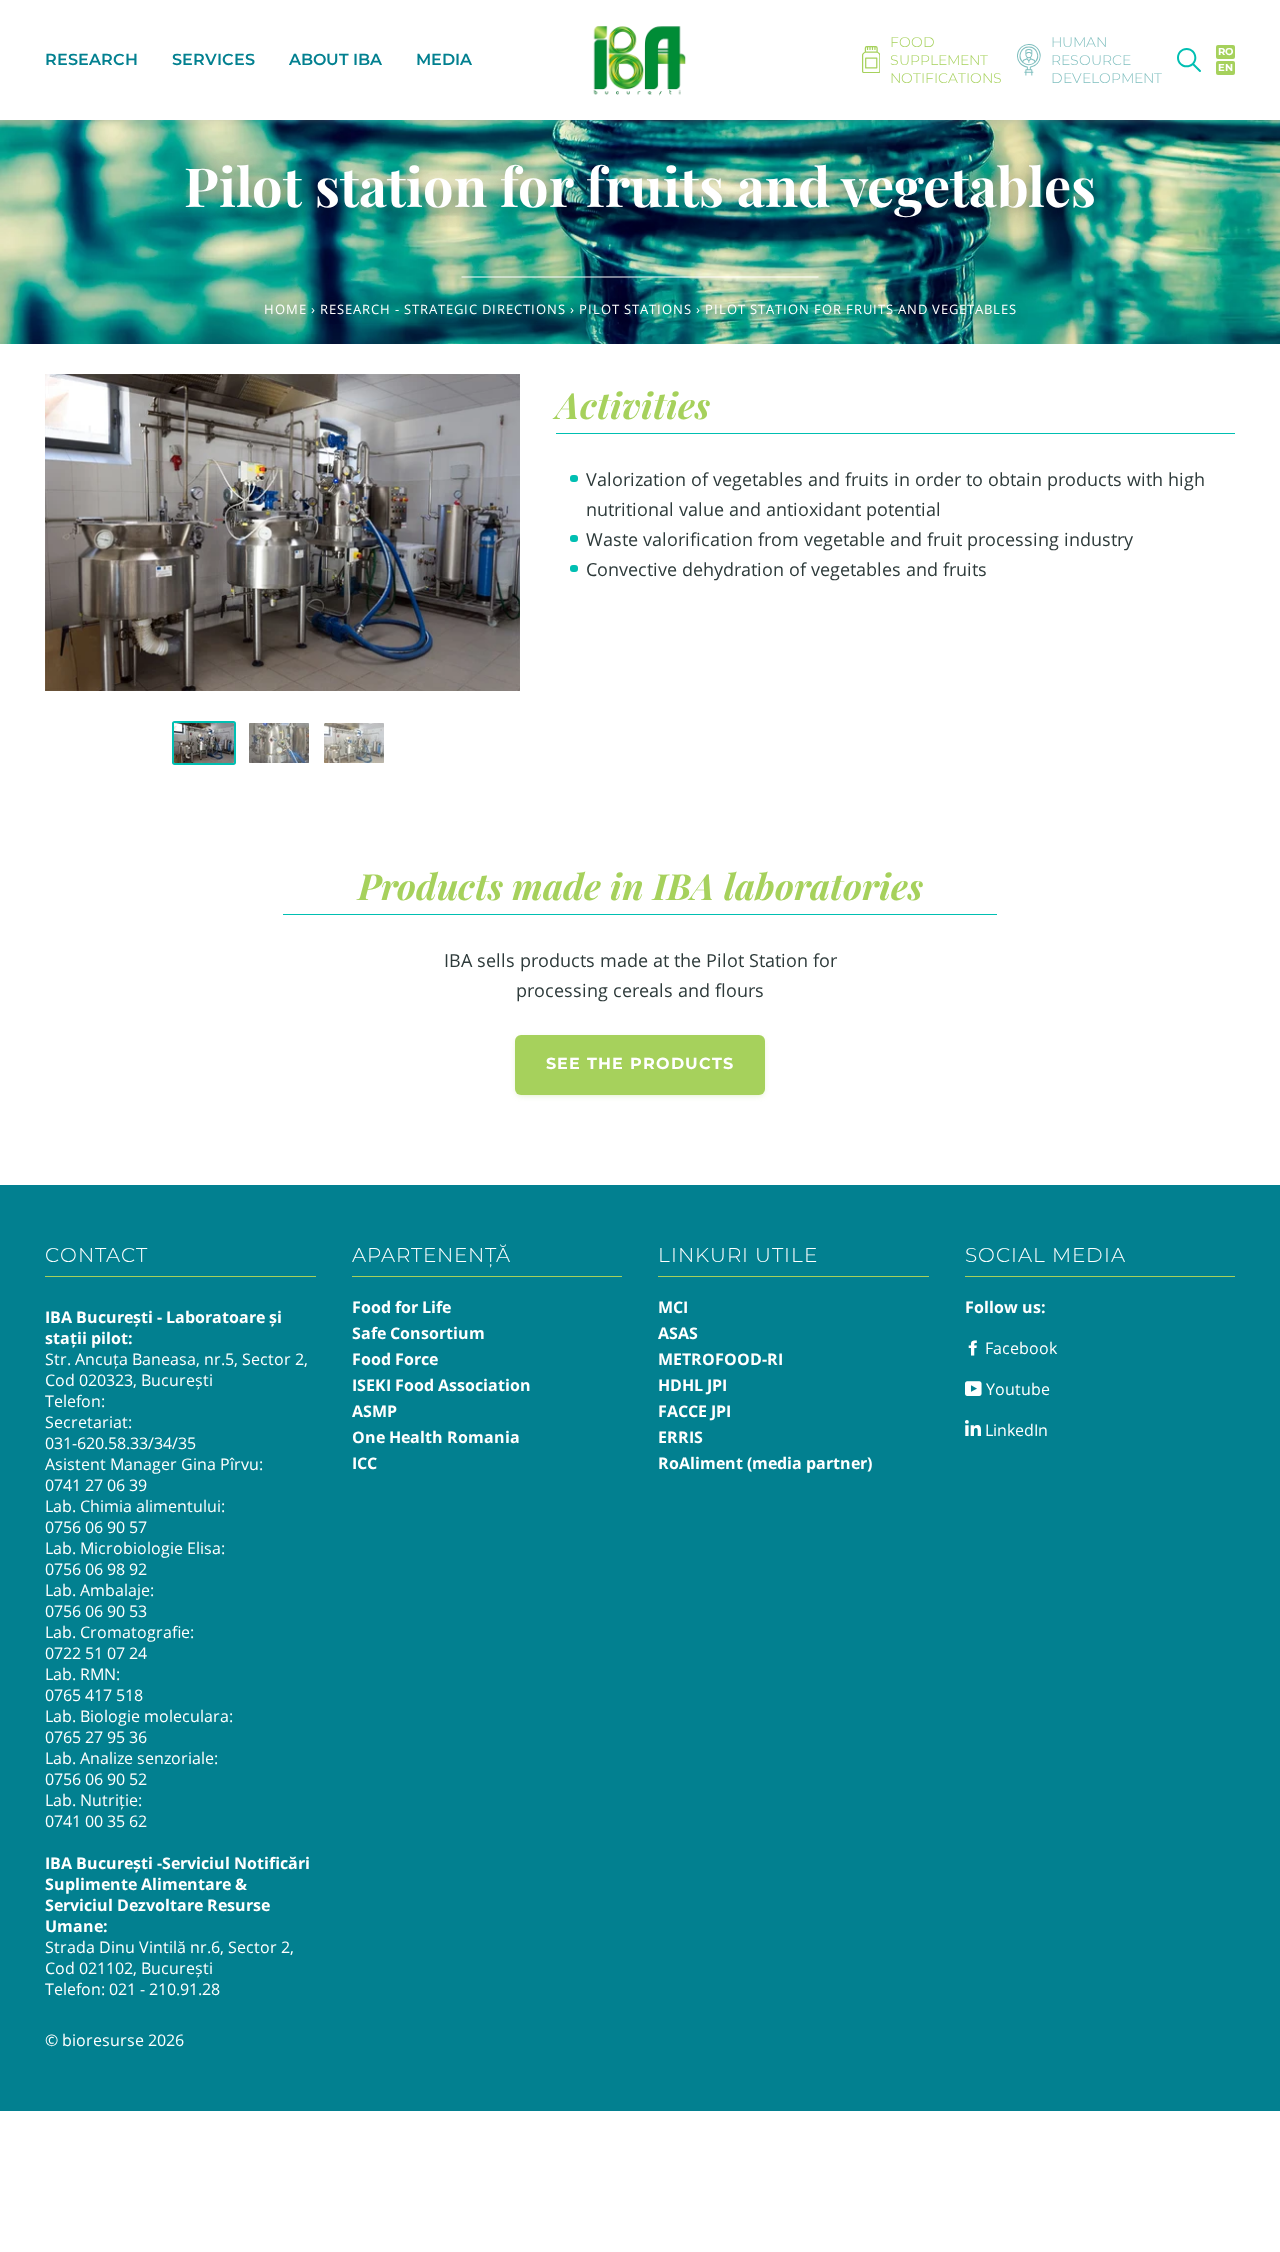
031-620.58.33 (96, 1443)
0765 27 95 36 (96, 1737)
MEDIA (444, 59)
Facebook (1019, 1348)
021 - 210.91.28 (164, 1989)
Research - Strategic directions (443, 309)
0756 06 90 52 (96, 1779)
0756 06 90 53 (96, 1611)
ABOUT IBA (335, 59)
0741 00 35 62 (96, 1821)
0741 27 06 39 (96, 1485)
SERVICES (213, 59)
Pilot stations (635, 309)
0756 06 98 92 (96, 1569)
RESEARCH (91, 59)
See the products (640, 1063)
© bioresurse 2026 (114, 2040)
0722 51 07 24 (96, 1653)
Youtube (1016, 1389)
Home (285, 309)
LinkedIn (1014, 1430)
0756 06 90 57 (96, 1527)
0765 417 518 (94, 1695)
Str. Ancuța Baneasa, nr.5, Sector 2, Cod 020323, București (176, 1369)
